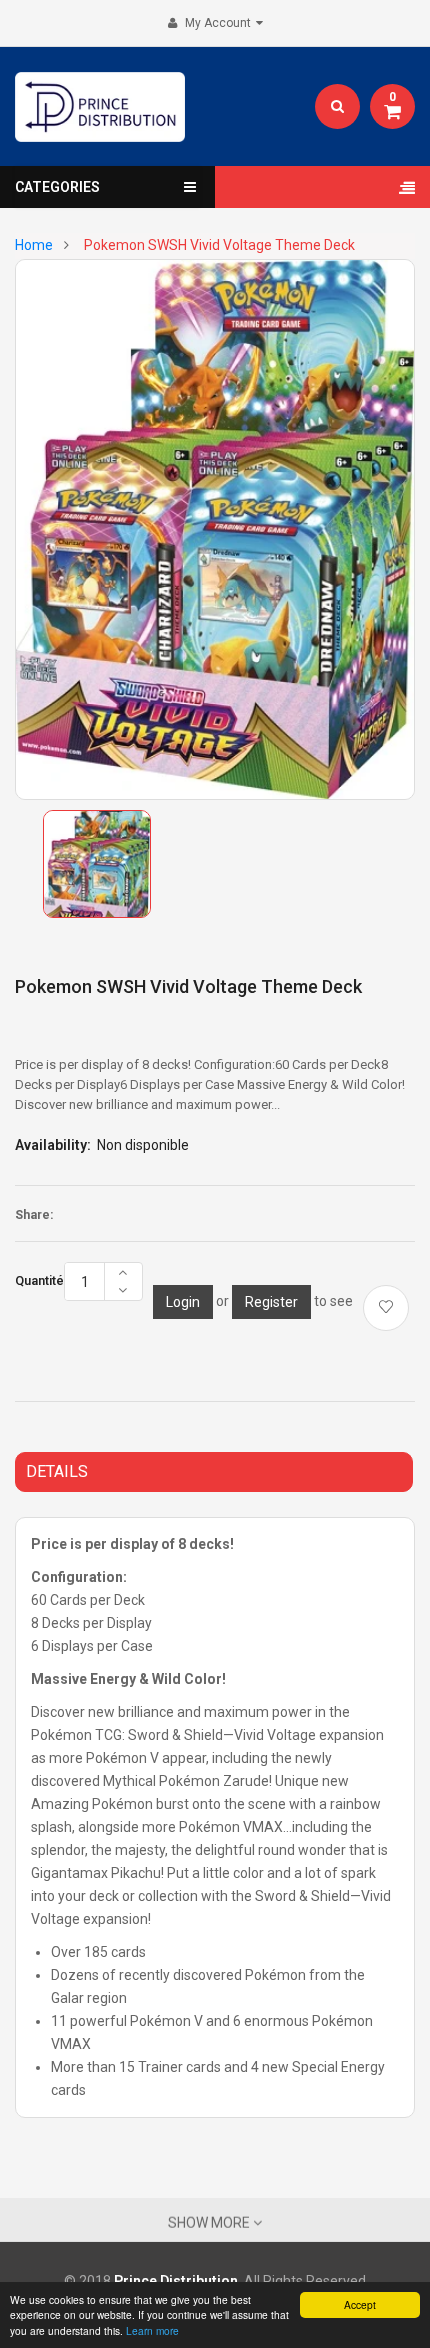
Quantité (39, 1281)
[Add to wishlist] (386, 1308)
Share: (34, 1215)
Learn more (152, 2330)
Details (57, 1471)
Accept (360, 2304)
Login (183, 1302)
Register (271, 1302)
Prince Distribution (176, 2281)
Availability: (53, 1145)
